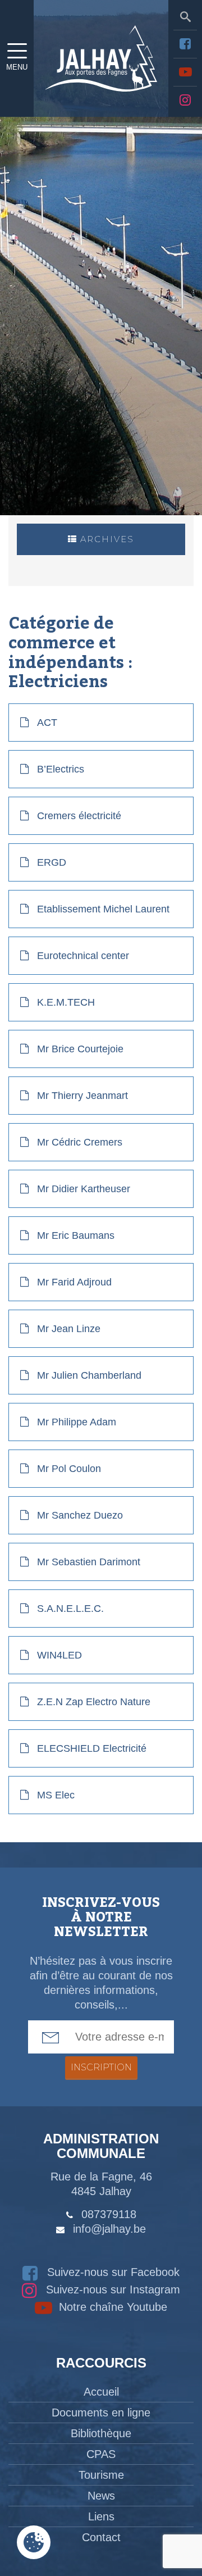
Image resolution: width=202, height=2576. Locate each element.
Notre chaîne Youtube (111, 2307)
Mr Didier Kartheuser (84, 1189)
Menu (17, 67)
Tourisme (101, 2475)
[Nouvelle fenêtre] (185, 44)
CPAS (101, 2454)
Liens (101, 2516)
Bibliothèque (101, 2433)
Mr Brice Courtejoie (80, 1049)
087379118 (109, 2214)
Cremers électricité (79, 816)
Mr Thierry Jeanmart (82, 1096)
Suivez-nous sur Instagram (111, 2289)
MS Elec (56, 1795)
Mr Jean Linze (69, 1329)
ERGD (52, 862)
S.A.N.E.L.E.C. (70, 1609)
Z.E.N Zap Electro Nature (94, 1702)
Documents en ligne (101, 2413)
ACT (47, 723)
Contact (101, 2537)
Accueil (101, 2392)
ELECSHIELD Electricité (92, 1748)
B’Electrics (61, 769)
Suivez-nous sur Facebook (112, 2272)
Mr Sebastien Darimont (89, 1562)
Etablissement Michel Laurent (103, 909)
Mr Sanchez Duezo (80, 1515)
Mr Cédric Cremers (80, 1142)
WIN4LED (59, 1655)
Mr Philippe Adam (77, 1422)
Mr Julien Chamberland (89, 1375)
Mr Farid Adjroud (74, 1282)
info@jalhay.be (109, 2229)
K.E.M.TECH (66, 1002)
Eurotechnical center (83, 956)
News (101, 2496)
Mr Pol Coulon (69, 1469)
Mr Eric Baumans (76, 1235)
